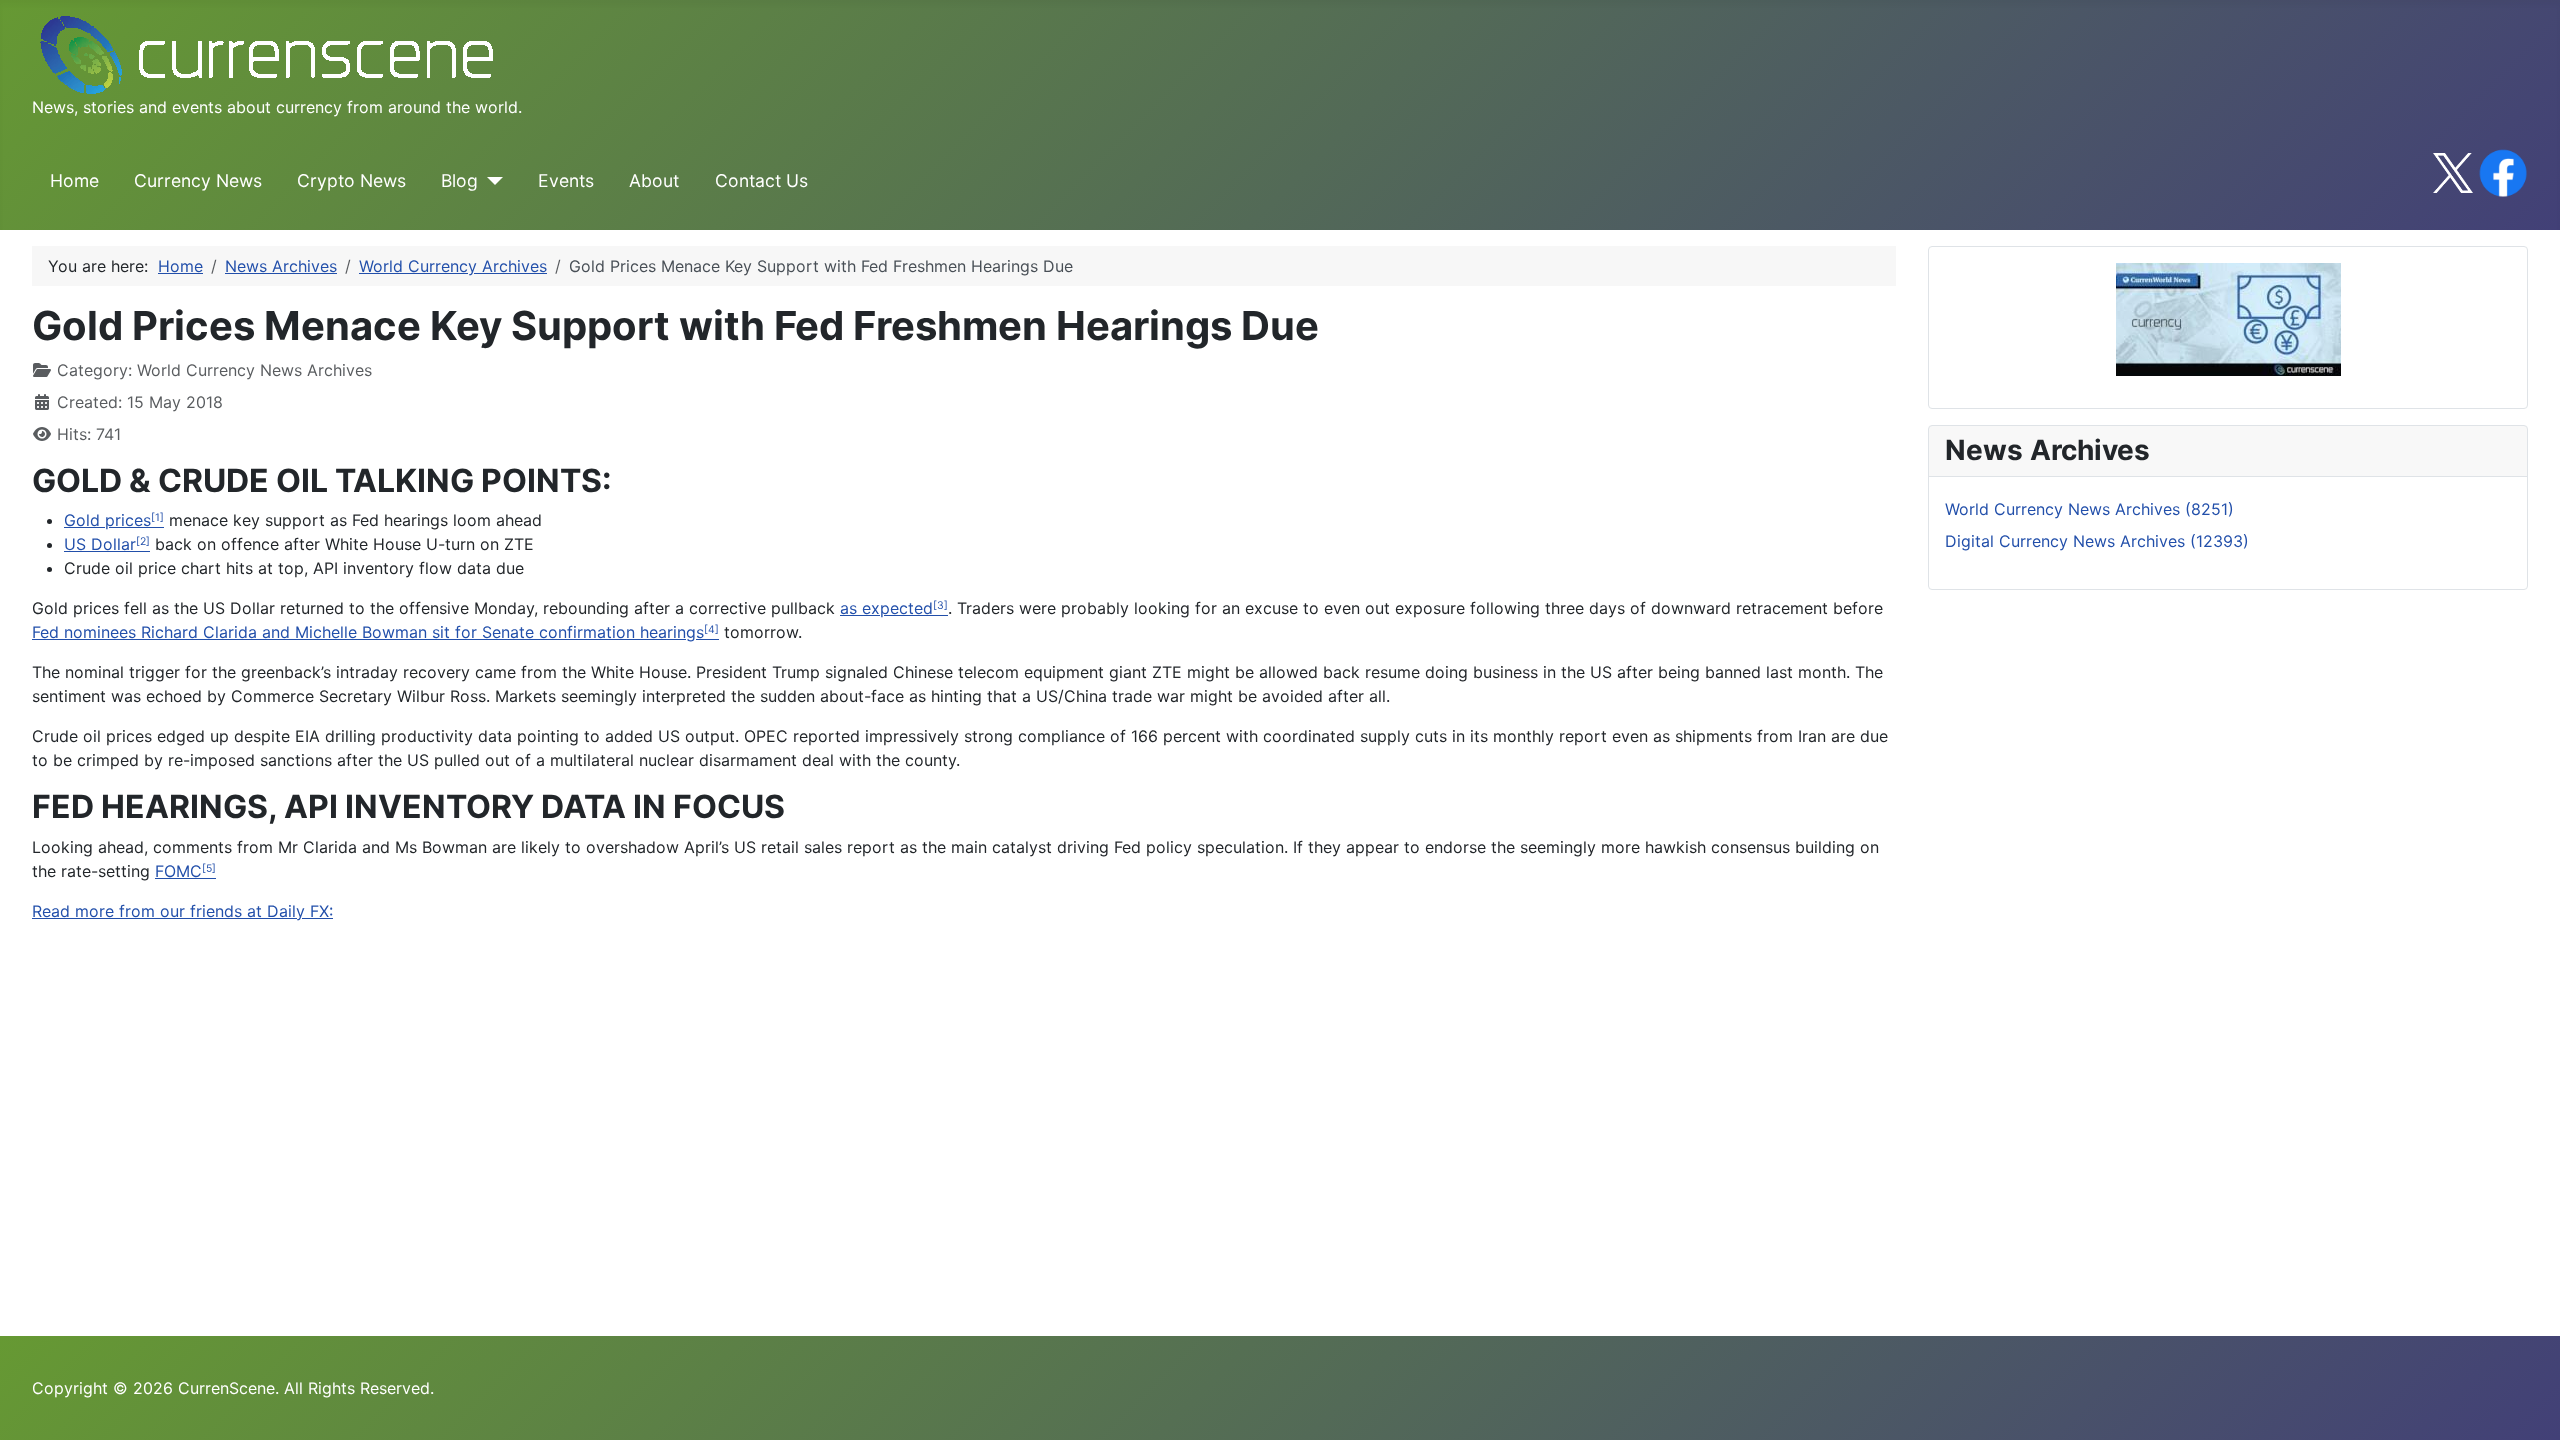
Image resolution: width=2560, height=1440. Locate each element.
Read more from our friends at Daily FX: (182, 911)
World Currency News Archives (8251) (2089, 509)
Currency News (198, 180)
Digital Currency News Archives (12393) (2097, 541)
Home (74, 180)
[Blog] (490, 181)
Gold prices (107, 520)
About (654, 180)
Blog (459, 180)
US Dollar (100, 544)
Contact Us (761, 180)
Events (566, 180)
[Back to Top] (2525, 1403)
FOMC (178, 871)
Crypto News (351, 180)
